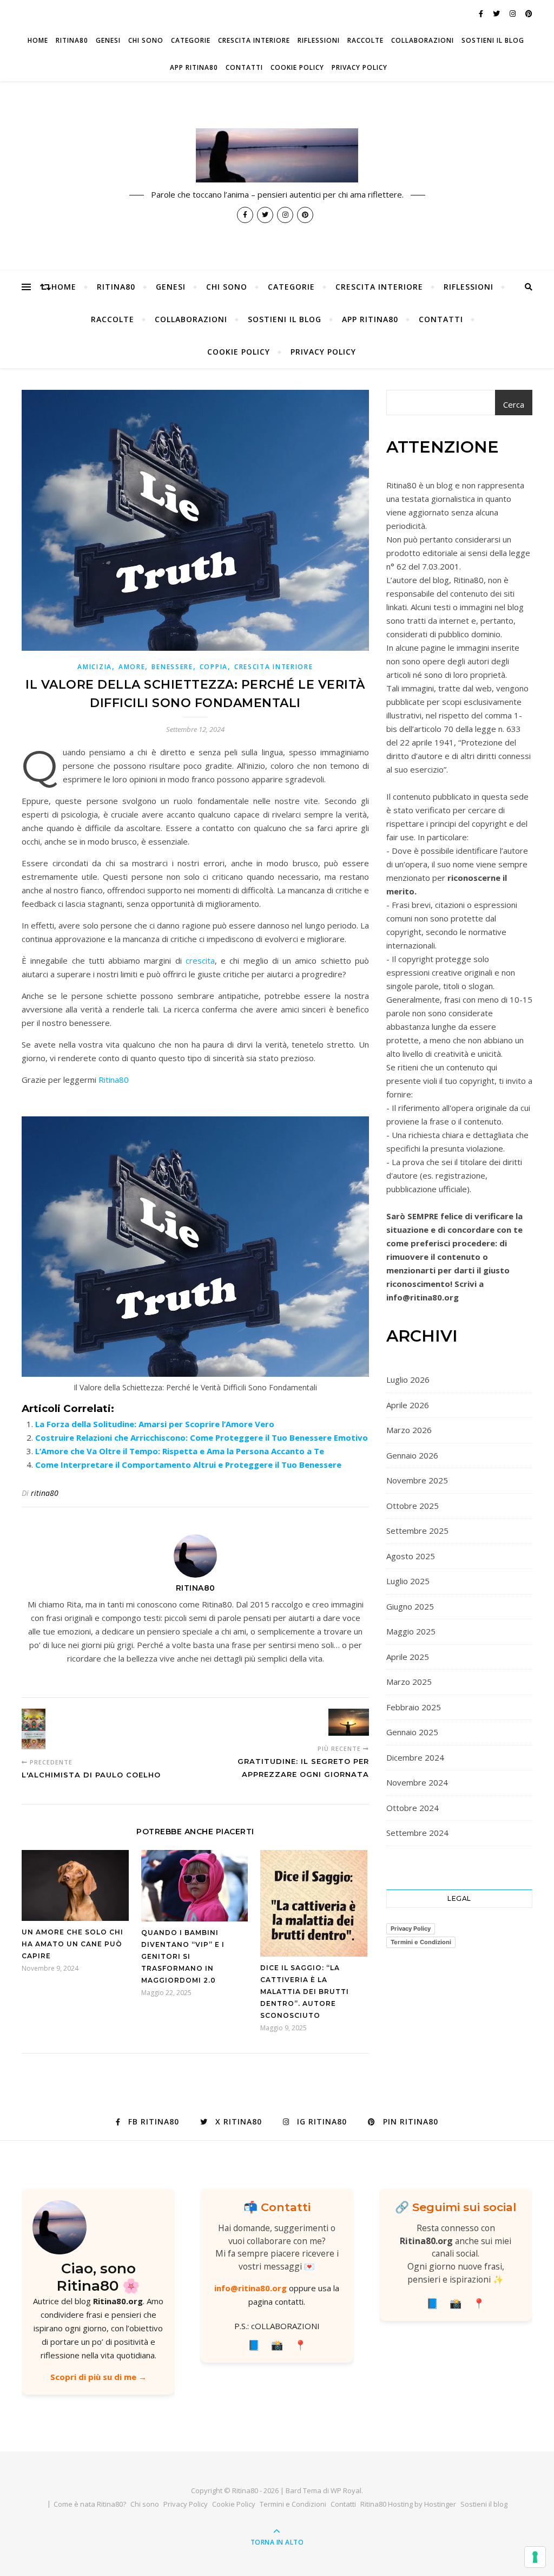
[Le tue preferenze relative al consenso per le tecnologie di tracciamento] (535, 2557)
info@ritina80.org (250, 2288)
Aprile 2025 (408, 1657)
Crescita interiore (254, 40)
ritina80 (45, 1493)
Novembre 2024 (417, 1782)
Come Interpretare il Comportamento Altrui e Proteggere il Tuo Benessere (188, 1464)
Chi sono (145, 2504)
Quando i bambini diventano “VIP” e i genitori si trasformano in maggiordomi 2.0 (183, 1956)
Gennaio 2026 (412, 1455)
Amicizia (95, 667)
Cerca (514, 404)
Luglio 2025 (408, 1581)
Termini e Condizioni (421, 1942)
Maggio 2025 (411, 1631)
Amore (132, 667)
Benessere (172, 667)
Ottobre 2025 (413, 1506)
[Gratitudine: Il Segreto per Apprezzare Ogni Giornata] (349, 1722)
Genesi (108, 40)
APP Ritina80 (194, 67)
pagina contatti (276, 2302)
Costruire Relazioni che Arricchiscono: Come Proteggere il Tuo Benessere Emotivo (202, 1437)
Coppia (214, 667)
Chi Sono (146, 40)
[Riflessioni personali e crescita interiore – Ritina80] (277, 155)
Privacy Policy (360, 67)
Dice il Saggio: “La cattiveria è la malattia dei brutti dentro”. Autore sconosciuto (305, 1992)
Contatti (244, 67)
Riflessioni (319, 40)
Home (38, 40)
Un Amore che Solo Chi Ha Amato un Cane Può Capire (72, 1944)
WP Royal (346, 2490)
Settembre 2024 (417, 1833)
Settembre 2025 (417, 1531)
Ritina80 (72, 40)
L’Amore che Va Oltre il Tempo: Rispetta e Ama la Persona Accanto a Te (180, 1451)
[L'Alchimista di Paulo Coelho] (42, 1729)
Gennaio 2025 (412, 1732)
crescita (200, 960)
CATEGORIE (191, 40)
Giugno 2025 (410, 1606)
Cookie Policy (297, 67)
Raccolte (365, 40)
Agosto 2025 (411, 1556)
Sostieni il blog (493, 40)
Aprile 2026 (408, 1405)
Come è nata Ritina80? (90, 2504)
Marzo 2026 (409, 1430)
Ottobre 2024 (413, 1808)
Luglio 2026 (408, 1379)
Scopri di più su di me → (98, 2377)
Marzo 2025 (409, 1682)
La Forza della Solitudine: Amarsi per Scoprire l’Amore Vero (155, 1424)
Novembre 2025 (417, 1480)
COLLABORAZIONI (423, 40)
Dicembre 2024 (415, 1757)
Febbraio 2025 (414, 1707)
